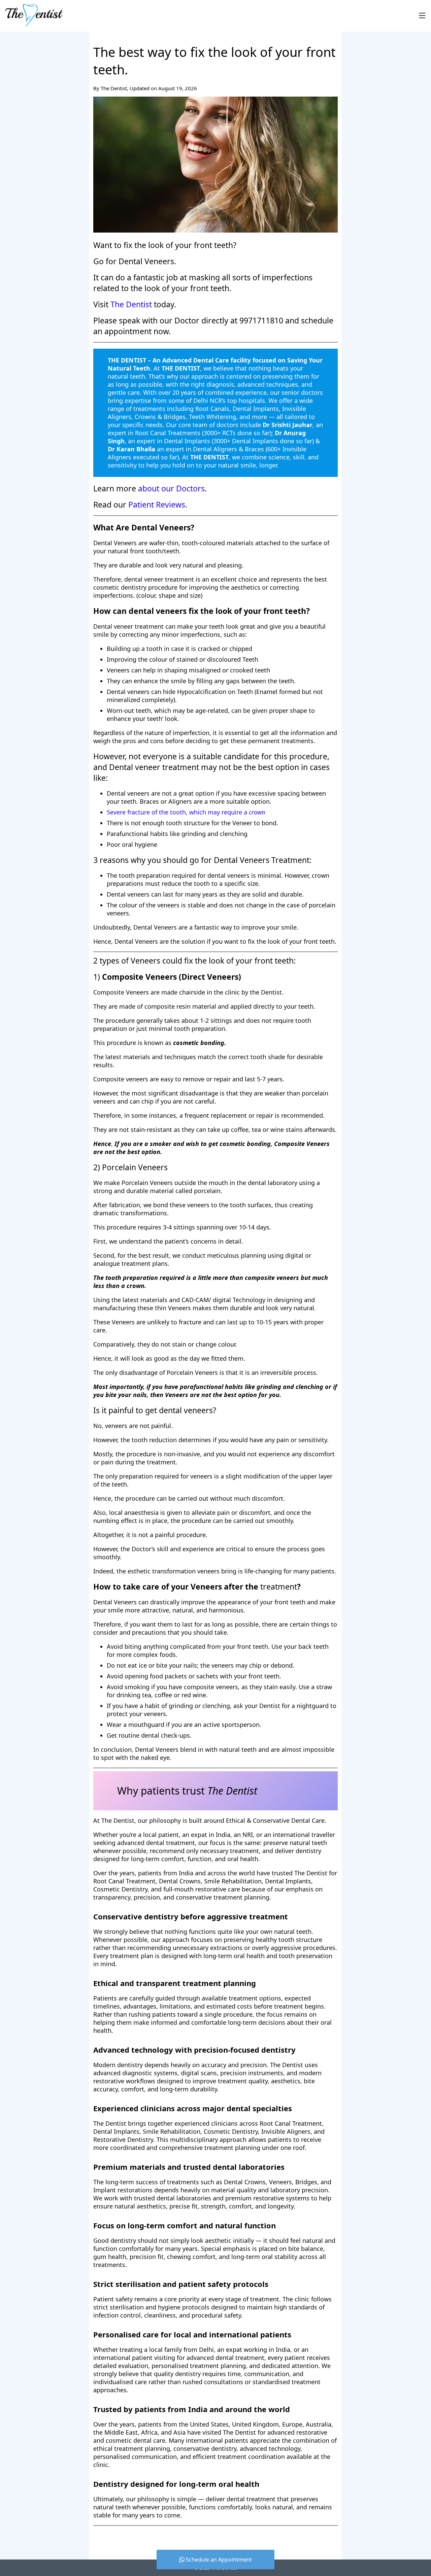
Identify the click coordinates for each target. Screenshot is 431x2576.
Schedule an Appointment (218, 2560)
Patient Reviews (157, 504)
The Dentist (131, 304)
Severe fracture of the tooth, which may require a (186, 812)
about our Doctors (171, 488)
